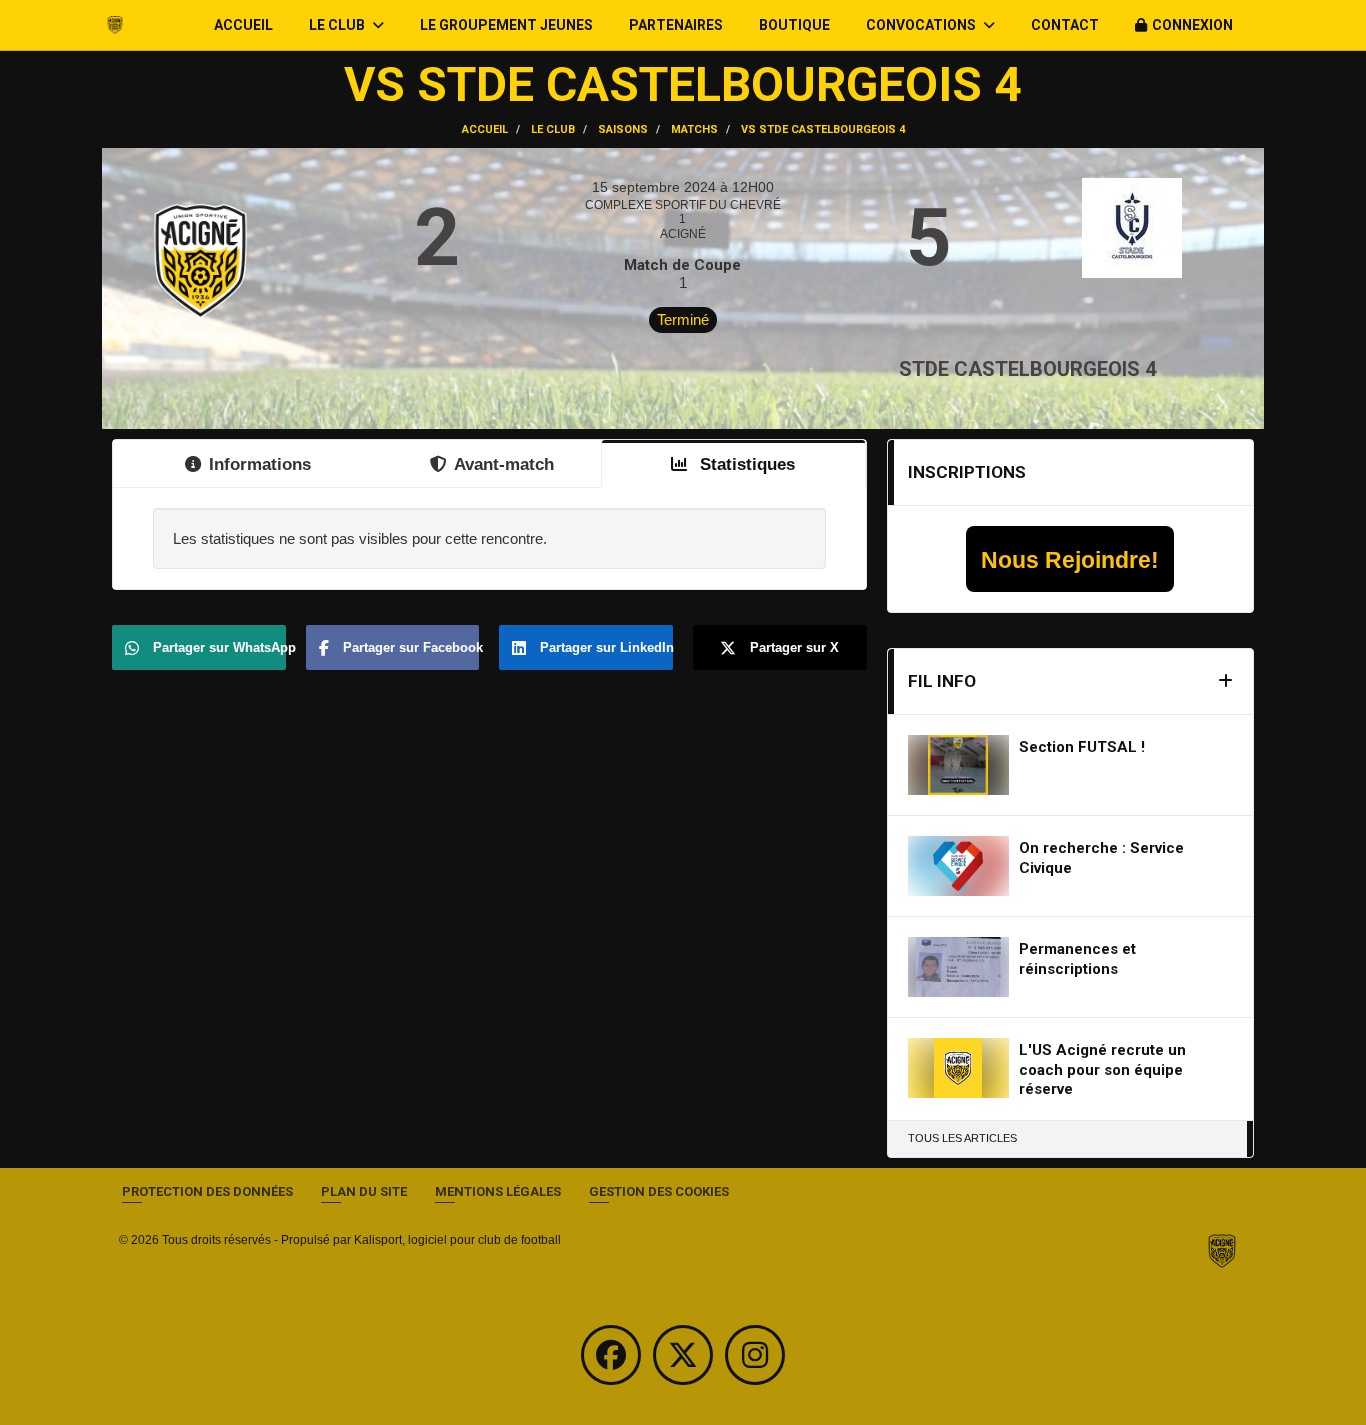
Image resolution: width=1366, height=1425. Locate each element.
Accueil (243, 25)
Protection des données (207, 1191)
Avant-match (504, 464)
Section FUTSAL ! (1082, 747)
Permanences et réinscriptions (1077, 959)
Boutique (794, 25)
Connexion (1192, 25)
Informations (260, 464)
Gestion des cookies (659, 1191)
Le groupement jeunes (506, 25)
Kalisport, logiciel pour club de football (457, 1240)
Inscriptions (967, 472)
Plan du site (364, 1191)
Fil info (942, 681)
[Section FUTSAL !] (959, 765)
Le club (338, 25)
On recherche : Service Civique (1101, 858)
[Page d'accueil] (1222, 1250)
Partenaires (676, 25)
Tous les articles (962, 1138)
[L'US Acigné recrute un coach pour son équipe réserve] (959, 1068)
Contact (1065, 25)
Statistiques (745, 464)
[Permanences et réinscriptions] (959, 967)
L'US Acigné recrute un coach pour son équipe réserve (1102, 1069)
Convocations (922, 25)
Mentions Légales (498, 1191)
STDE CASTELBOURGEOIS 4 (1027, 369)
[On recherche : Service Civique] (959, 866)
